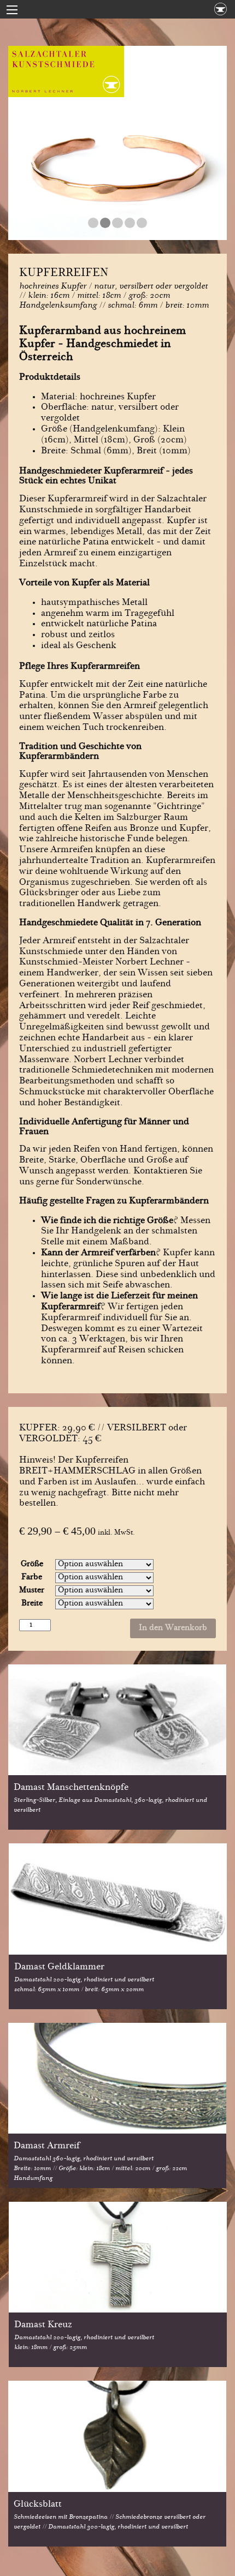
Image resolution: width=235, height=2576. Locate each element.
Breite (32, 1604)
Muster (32, 1591)
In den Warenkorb (173, 1628)
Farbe (32, 1578)
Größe (32, 1565)
